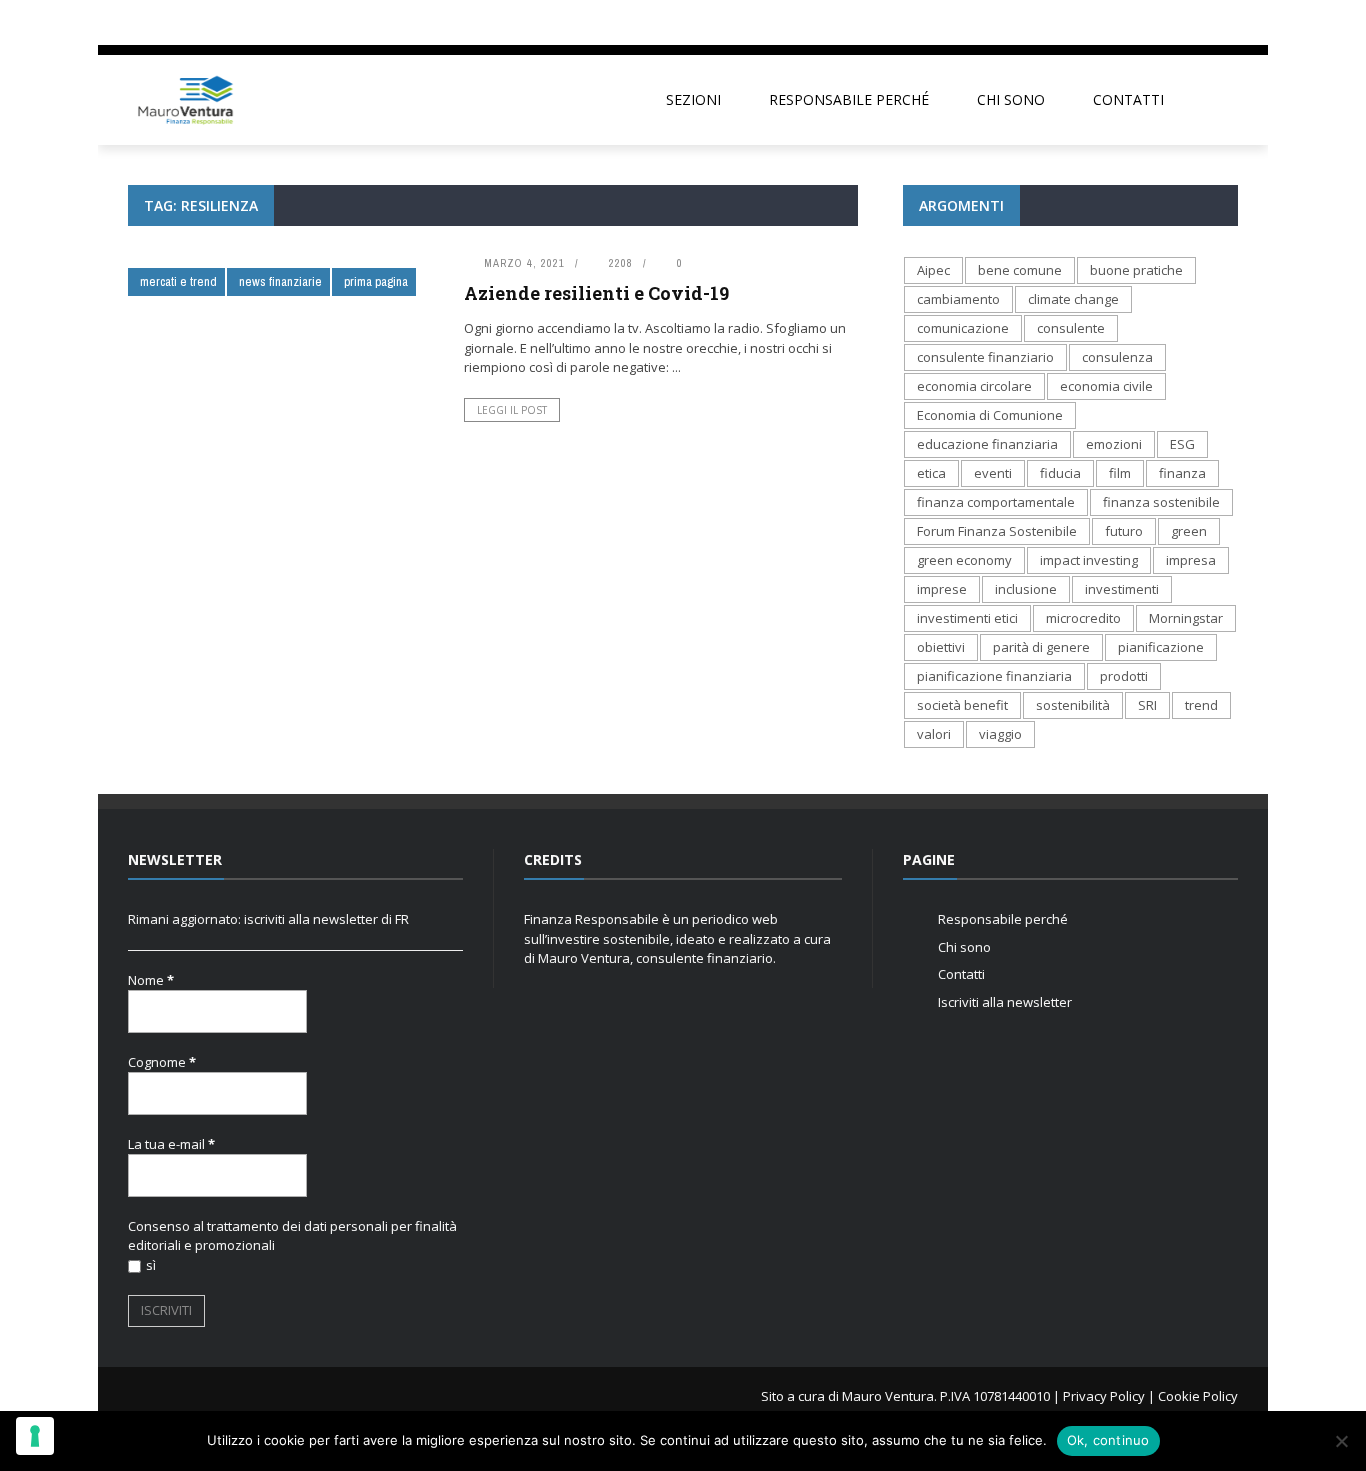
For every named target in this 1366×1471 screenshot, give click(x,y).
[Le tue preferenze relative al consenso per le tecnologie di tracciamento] (35, 1436)
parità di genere (1041, 647)
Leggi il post (512, 410)
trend (1201, 705)
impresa (1191, 560)
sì (151, 1265)
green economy (964, 560)
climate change (1073, 299)
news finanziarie (280, 281)
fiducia (1060, 473)
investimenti (1122, 589)
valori (934, 734)
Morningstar (1186, 618)
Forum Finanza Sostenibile (997, 531)
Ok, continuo (1108, 1440)
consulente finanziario (985, 357)
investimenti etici (967, 618)
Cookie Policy (1198, 1396)
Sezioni (693, 99)
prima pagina (376, 281)
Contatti (1128, 99)
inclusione (1026, 589)
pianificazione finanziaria (994, 676)
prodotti (1124, 676)
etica (931, 473)
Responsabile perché (849, 99)
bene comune (1020, 270)
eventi (993, 473)
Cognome (162, 1062)
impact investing (1089, 560)
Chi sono (1011, 99)
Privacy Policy (1104, 1396)
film (1120, 473)
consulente (1071, 328)
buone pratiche (1136, 270)
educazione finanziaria (987, 444)
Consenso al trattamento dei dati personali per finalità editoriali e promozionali (292, 1236)
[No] (1341, 1441)
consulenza (1117, 357)
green (1189, 531)
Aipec (933, 270)
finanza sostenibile (1161, 502)
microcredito (1083, 618)
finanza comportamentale (996, 502)
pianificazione (1161, 647)
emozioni (1114, 444)
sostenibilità (1073, 705)
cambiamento (958, 299)
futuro (1124, 531)
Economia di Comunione (990, 415)
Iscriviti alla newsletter (1005, 1002)
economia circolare (974, 386)
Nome (151, 980)
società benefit (962, 705)
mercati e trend (178, 281)
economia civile (1106, 386)
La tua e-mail (171, 1144)
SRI (1147, 705)
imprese (942, 589)
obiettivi (941, 647)
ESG (1182, 444)
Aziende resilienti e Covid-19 (596, 293)
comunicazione (963, 328)
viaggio (1000, 734)
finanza (1182, 473)
